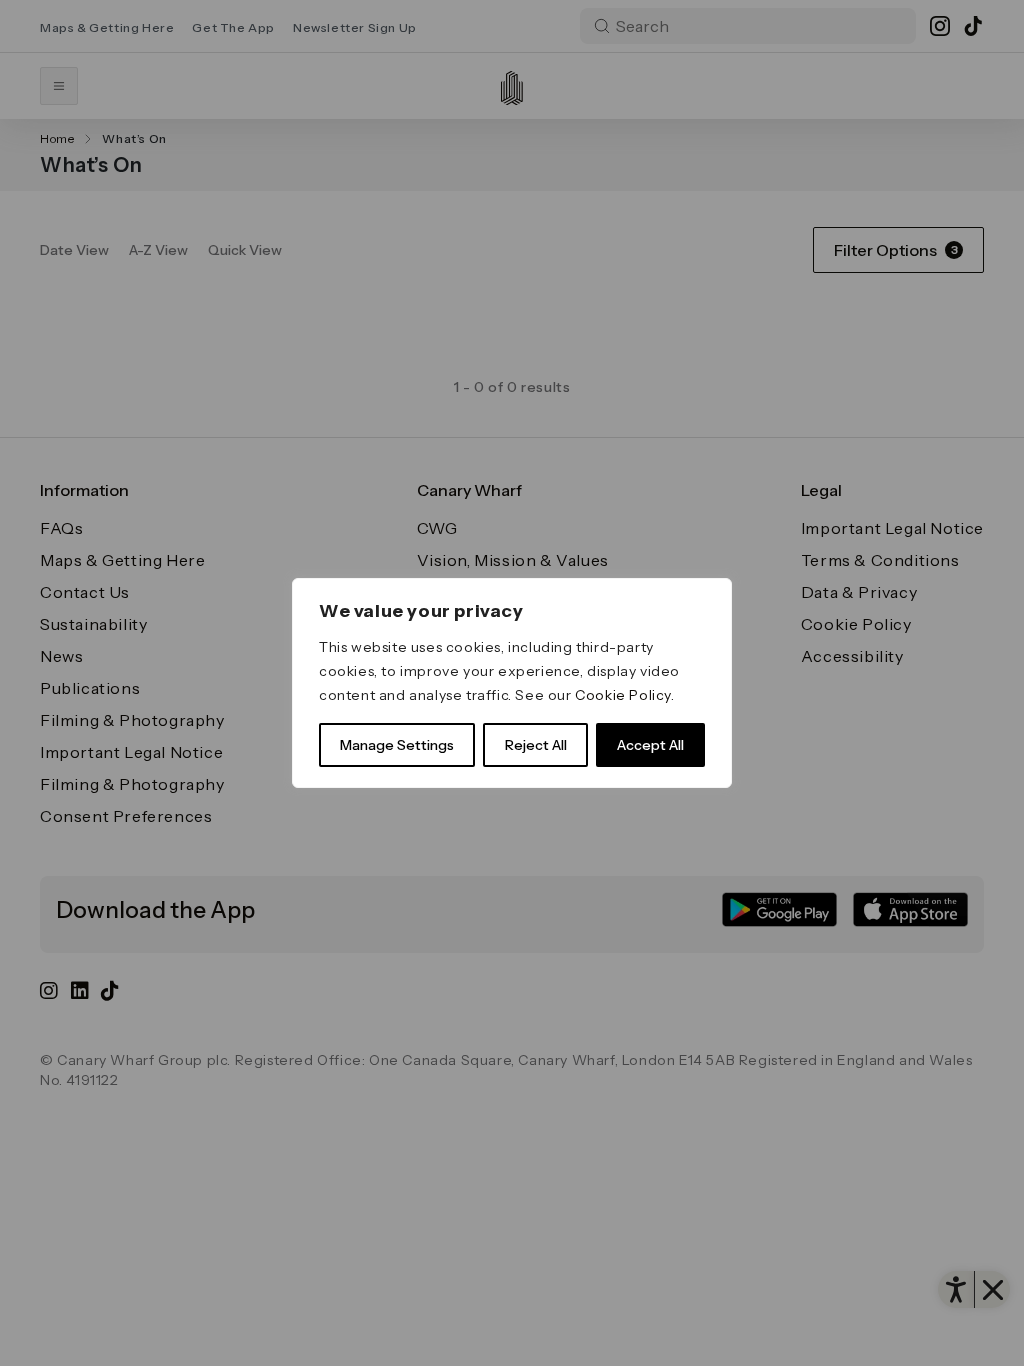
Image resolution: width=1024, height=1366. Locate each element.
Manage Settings (397, 745)
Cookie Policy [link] (623, 695)
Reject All (536, 745)
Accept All (650, 745)
